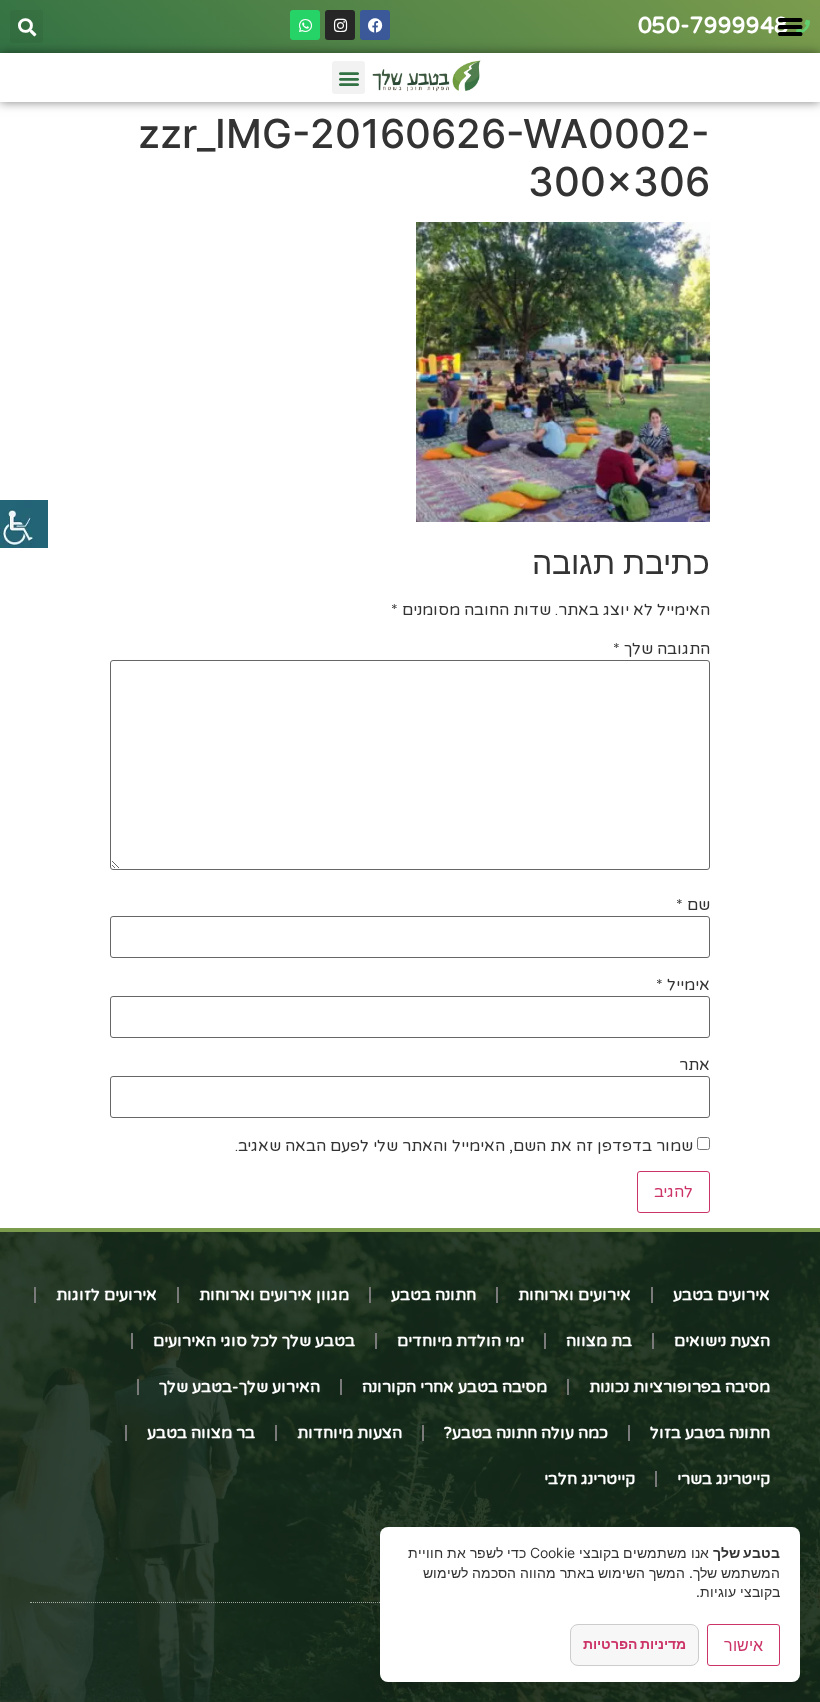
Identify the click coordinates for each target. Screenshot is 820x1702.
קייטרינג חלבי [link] (589, 1479)
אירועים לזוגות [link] (106, 1295)
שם (693, 905)
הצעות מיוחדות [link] (349, 1433)
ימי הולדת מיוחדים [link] (460, 1341)
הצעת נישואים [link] (722, 1341)
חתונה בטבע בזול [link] (710, 1433)
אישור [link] (743, 1645)
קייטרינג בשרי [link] (723, 1479)
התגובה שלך (661, 649)
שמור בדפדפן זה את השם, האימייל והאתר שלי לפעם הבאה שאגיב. (464, 1146)
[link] (24, 524)
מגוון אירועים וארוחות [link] (274, 1295)
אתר (694, 1065)
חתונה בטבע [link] (433, 1295)
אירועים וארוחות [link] (574, 1295)
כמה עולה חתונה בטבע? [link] (526, 1433)
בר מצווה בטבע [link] (201, 1433)
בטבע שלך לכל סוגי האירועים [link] (254, 1341)
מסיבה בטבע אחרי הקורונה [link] (454, 1387)
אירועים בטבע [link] (721, 1295)
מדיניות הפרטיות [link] (634, 1643)
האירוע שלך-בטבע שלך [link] (239, 1387)
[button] (26, 26)
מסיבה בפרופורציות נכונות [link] (679, 1387)
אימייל (683, 985)
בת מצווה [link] (599, 1341)
